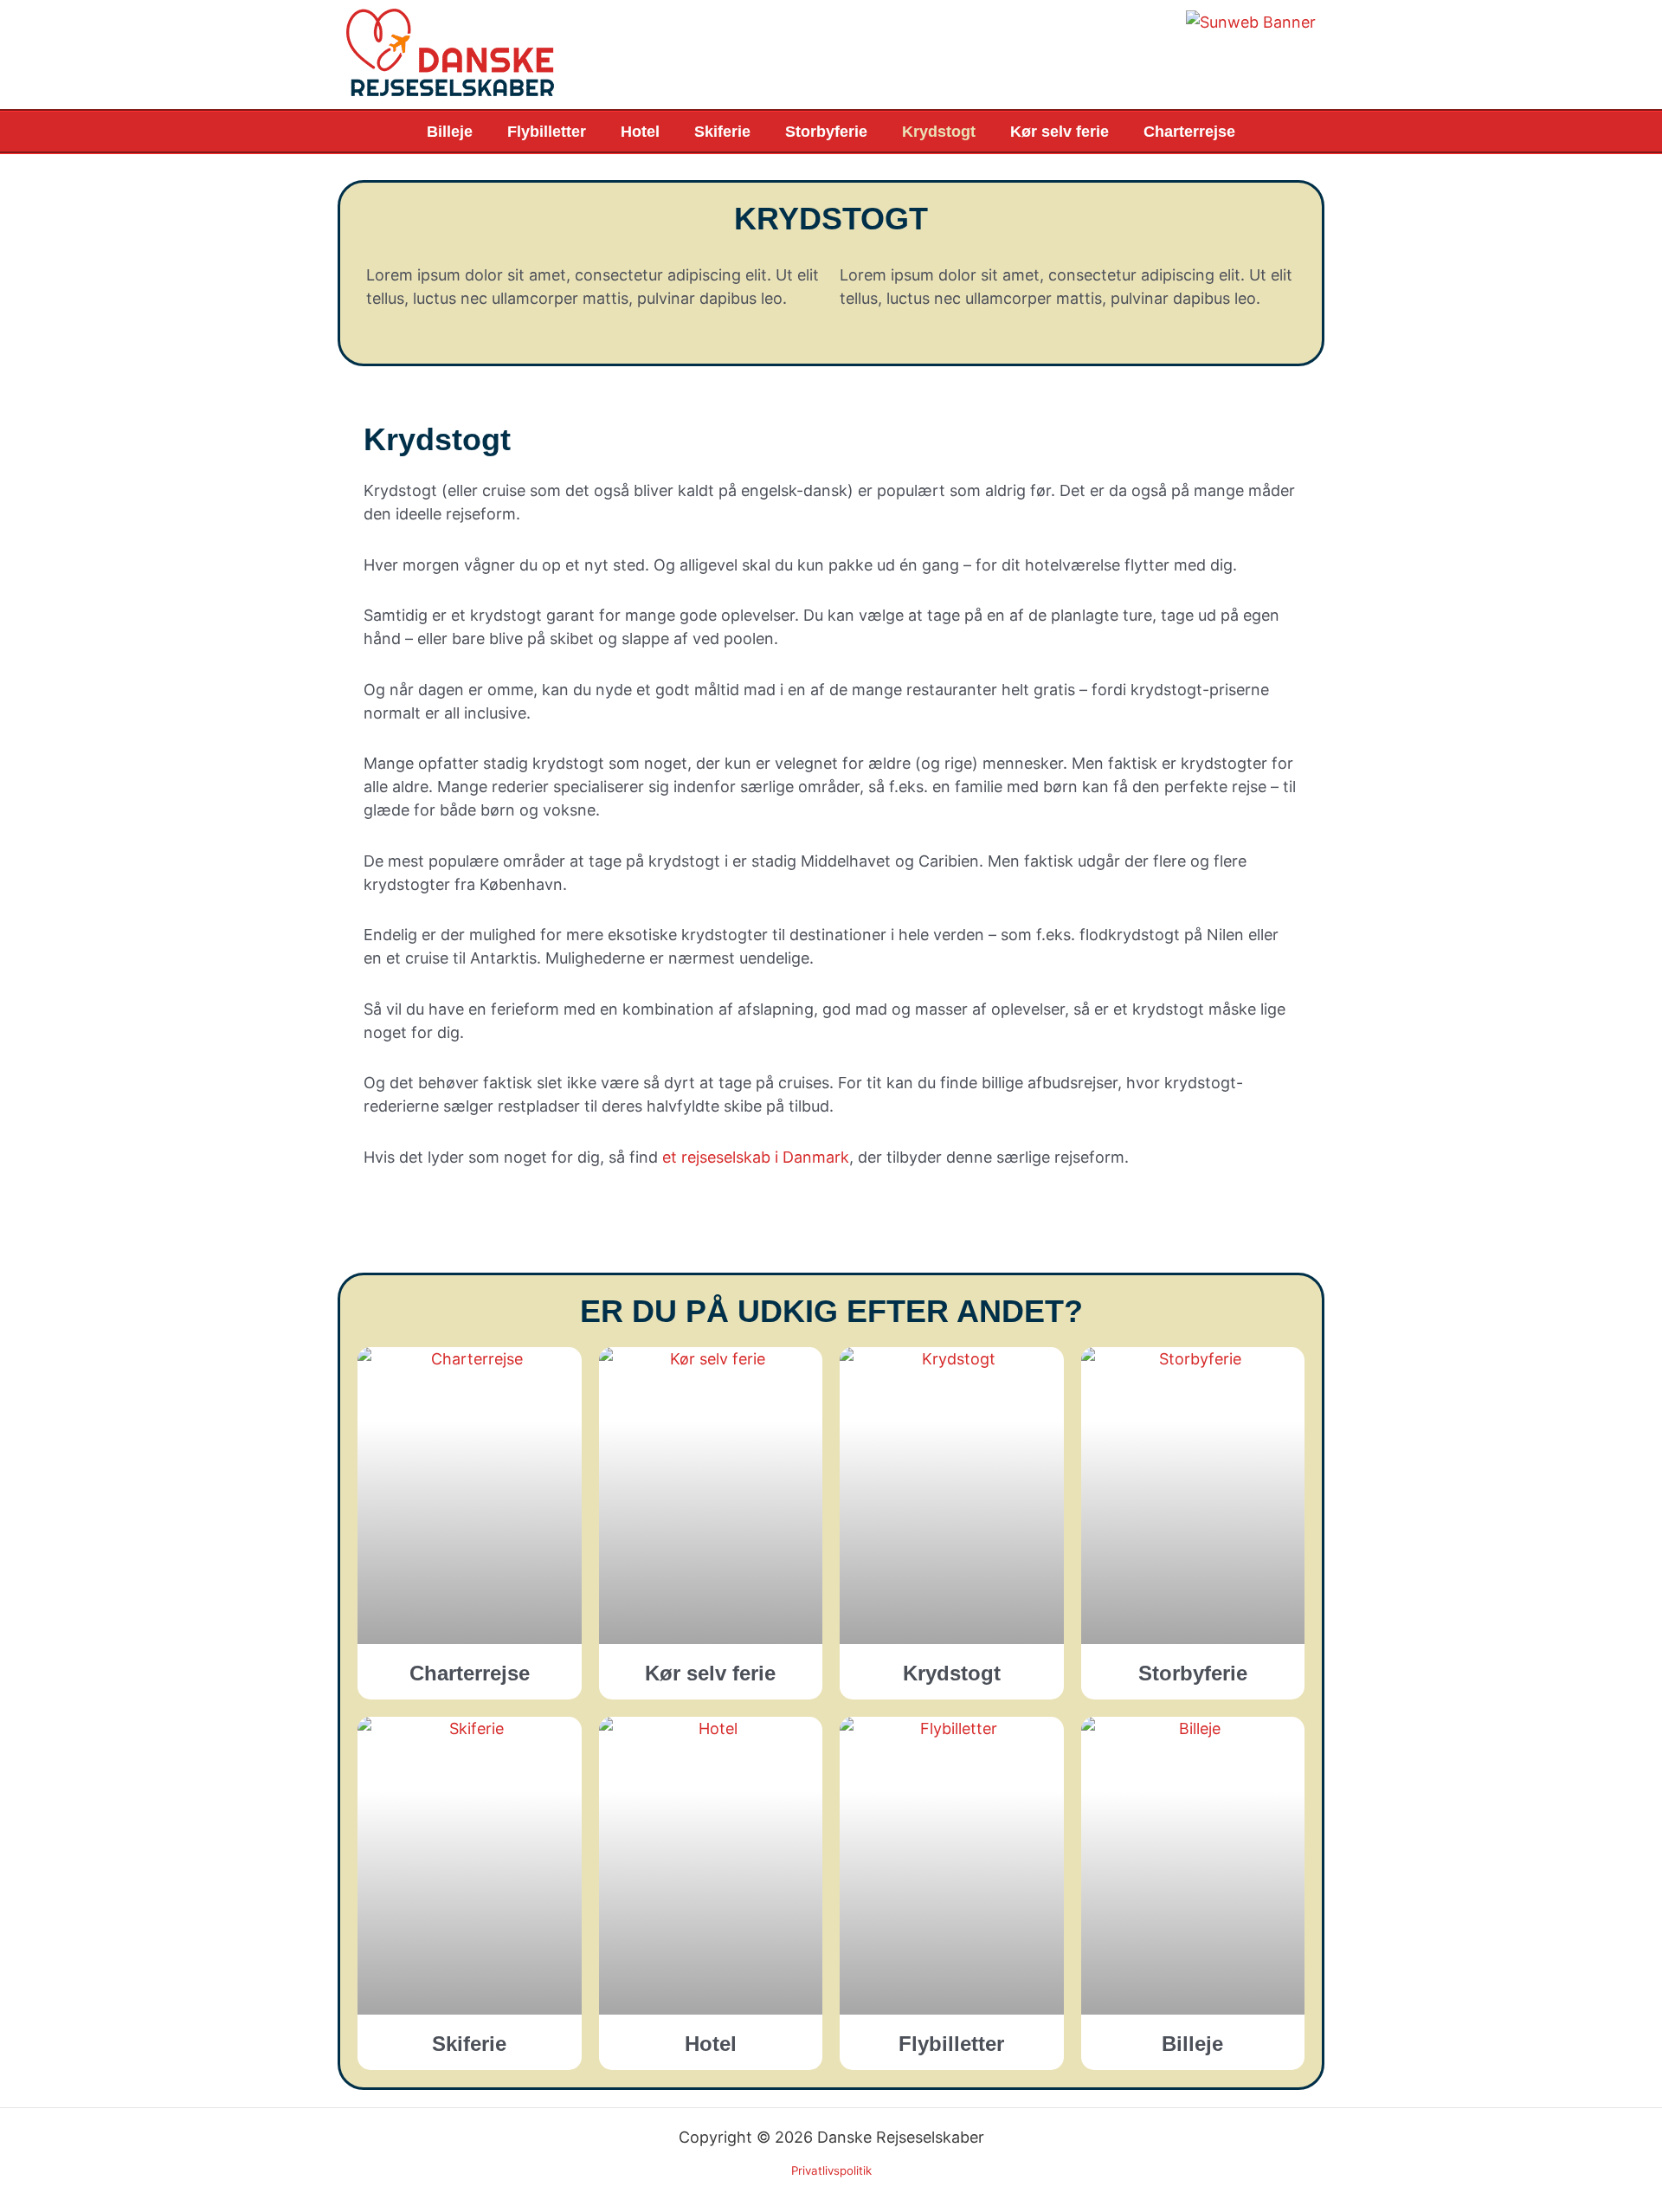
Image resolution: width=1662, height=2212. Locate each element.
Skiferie (722, 132)
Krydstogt (939, 132)
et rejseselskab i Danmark (756, 1157)
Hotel (640, 132)
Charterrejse (1189, 132)
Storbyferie (826, 132)
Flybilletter (547, 132)
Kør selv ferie (1060, 132)
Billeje (450, 132)
